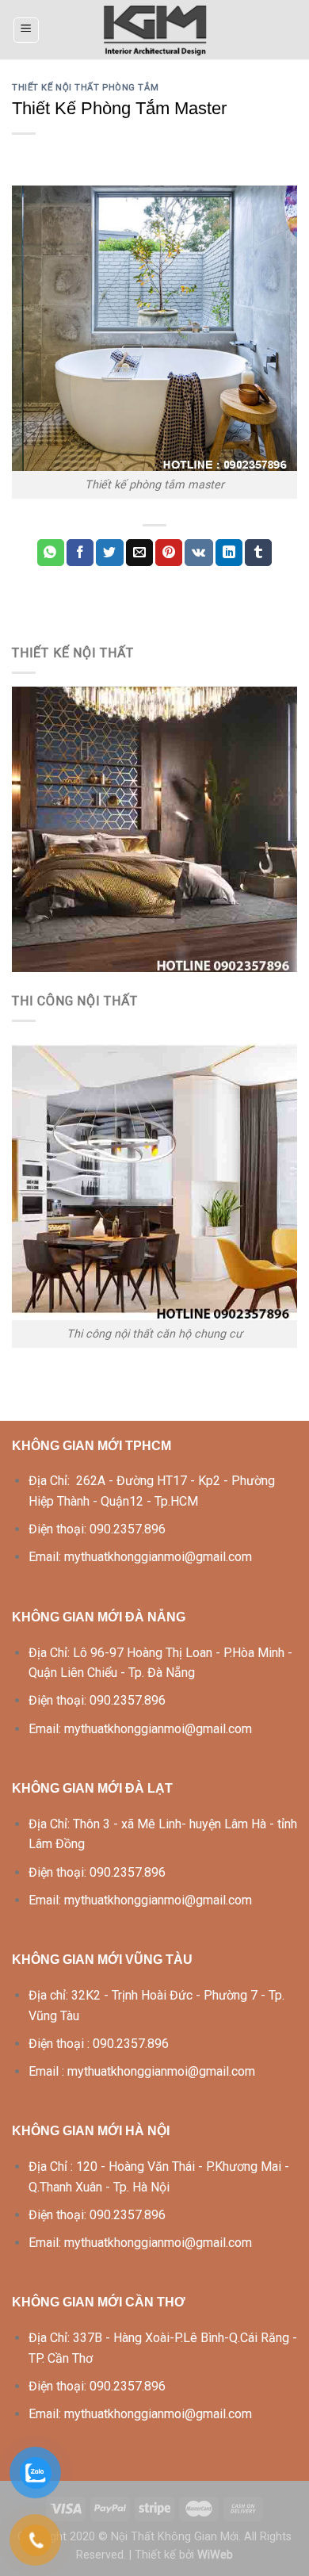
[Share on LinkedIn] (229, 553)
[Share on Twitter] (109, 553)
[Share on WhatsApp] (51, 553)
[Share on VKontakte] (198, 553)
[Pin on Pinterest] (169, 553)
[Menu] (27, 30)
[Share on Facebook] (80, 553)
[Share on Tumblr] (258, 553)
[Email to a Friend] (139, 553)
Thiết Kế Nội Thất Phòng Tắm (85, 88)
